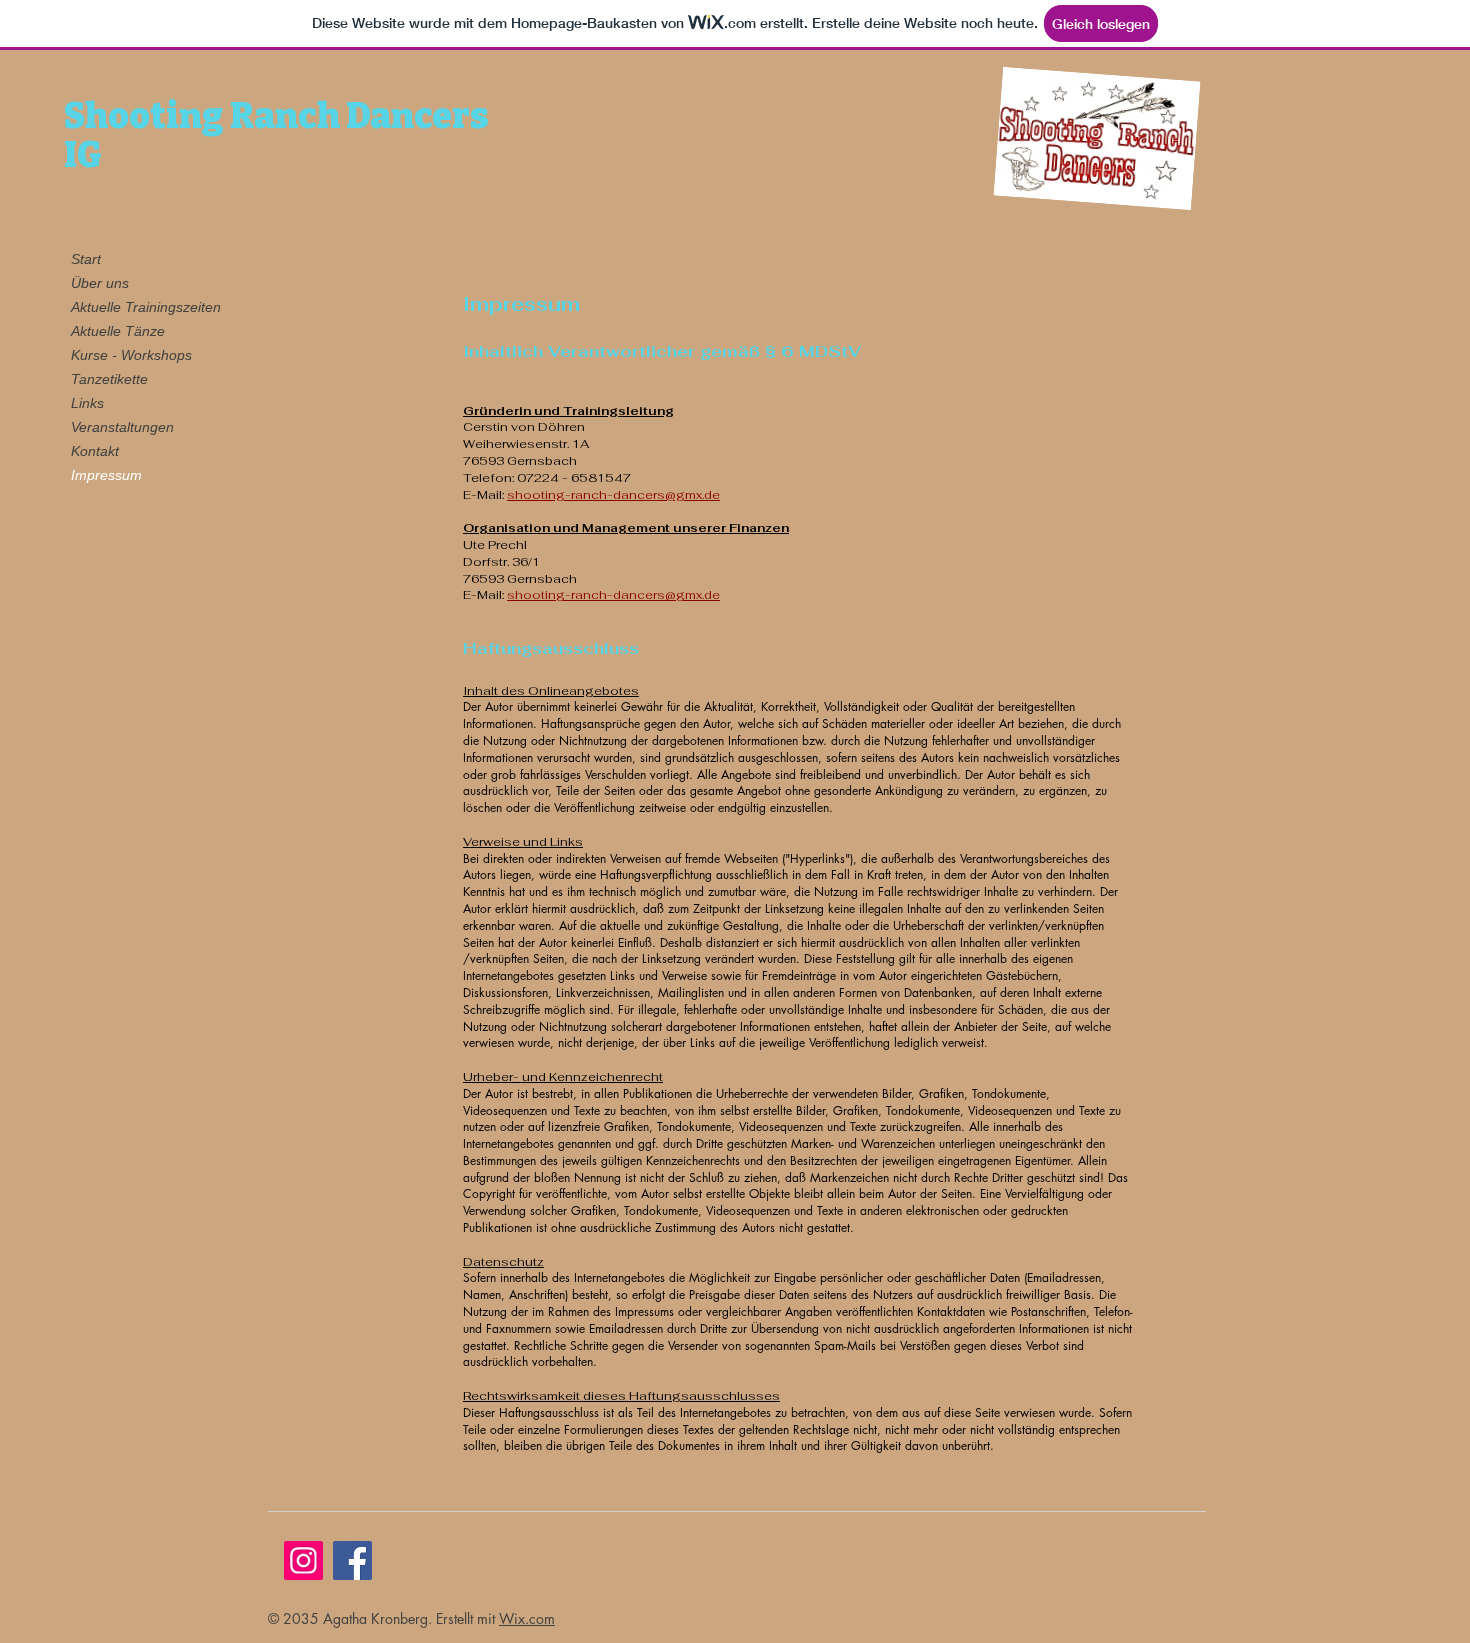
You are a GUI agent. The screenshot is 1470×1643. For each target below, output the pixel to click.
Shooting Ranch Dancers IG (276, 135)
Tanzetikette (109, 379)
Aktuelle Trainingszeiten (142, 307)
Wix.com (527, 1618)
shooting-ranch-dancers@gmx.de (613, 495)
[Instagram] (303, 1560)
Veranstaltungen (122, 427)
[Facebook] (352, 1560)
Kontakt (95, 451)
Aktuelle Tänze (118, 331)
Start (86, 259)
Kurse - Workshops (131, 355)
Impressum (106, 475)
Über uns (100, 283)
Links (87, 403)
